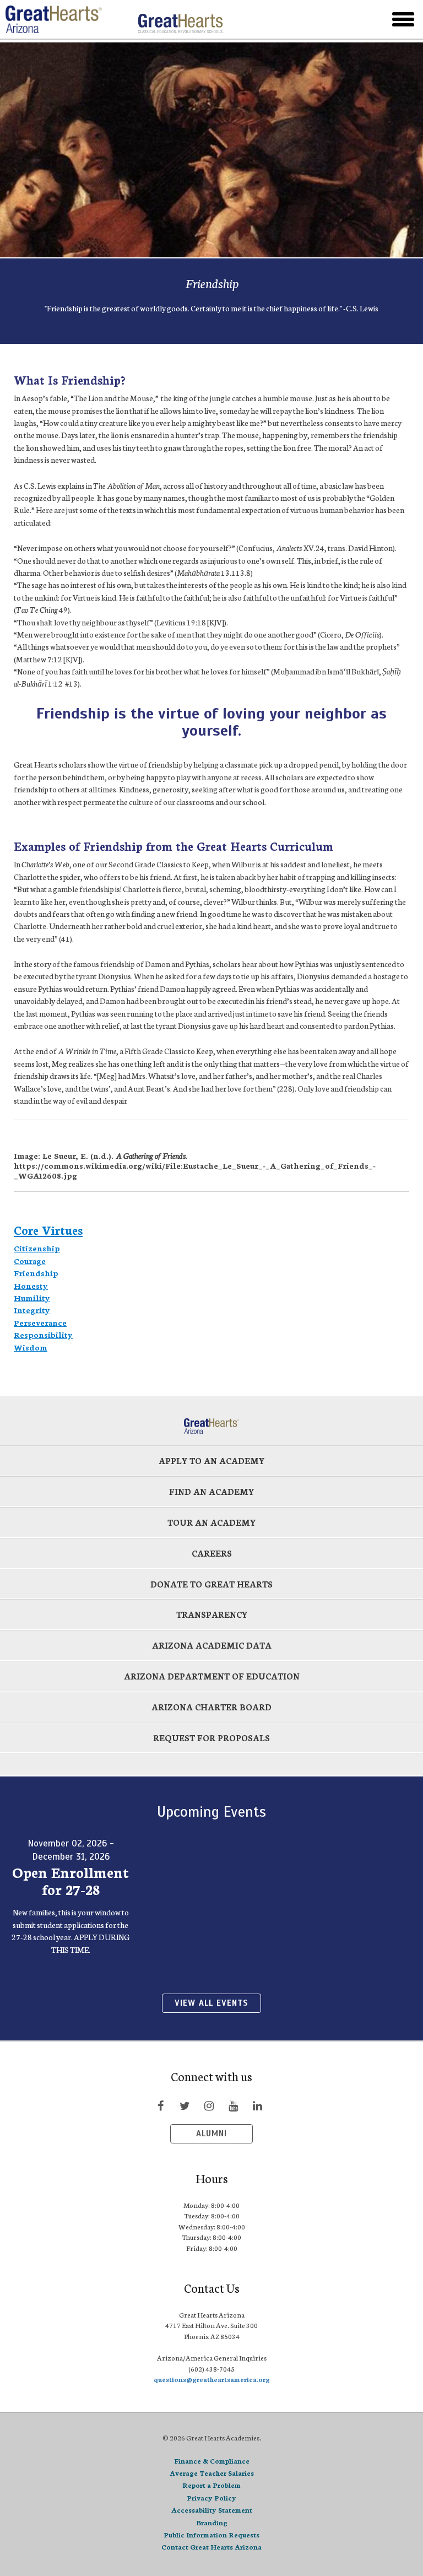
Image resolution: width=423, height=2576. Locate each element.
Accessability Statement (212, 2510)
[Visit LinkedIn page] (257, 2105)
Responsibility (43, 1335)
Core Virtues (48, 1230)
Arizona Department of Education (212, 1676)
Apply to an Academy (211, 1460)
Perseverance (40, 1322)
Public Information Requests (211, 2534)
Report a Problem (211, 2485)
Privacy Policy (211, 2497)
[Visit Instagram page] (209, 2105)
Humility (32, 1298)
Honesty (31, 1286)
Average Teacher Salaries (212, 2473)
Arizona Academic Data (212, 1645)
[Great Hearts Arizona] (67, 19)
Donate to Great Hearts (211, 1584)
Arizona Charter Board (211, 1707)
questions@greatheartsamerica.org (212, 2379)
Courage (30, 1261)
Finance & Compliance (212, 2461)
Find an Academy (211, 1491)
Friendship (36, 1273)
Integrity (32, 1310)
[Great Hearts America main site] (180, 19)
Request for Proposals (211, 1738)
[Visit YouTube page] (233, 2105)
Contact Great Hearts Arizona (211, 2547)
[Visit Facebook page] (160, 2105)
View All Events (211, 2003)
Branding (212, 2522)
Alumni (211, 2134)
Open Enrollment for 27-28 (70, 1880)
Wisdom (31, 1347)
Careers (212, 1553)
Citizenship (37, 1248)
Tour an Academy (211, 1522)
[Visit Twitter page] (185, 2105)
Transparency (212, 1614)
